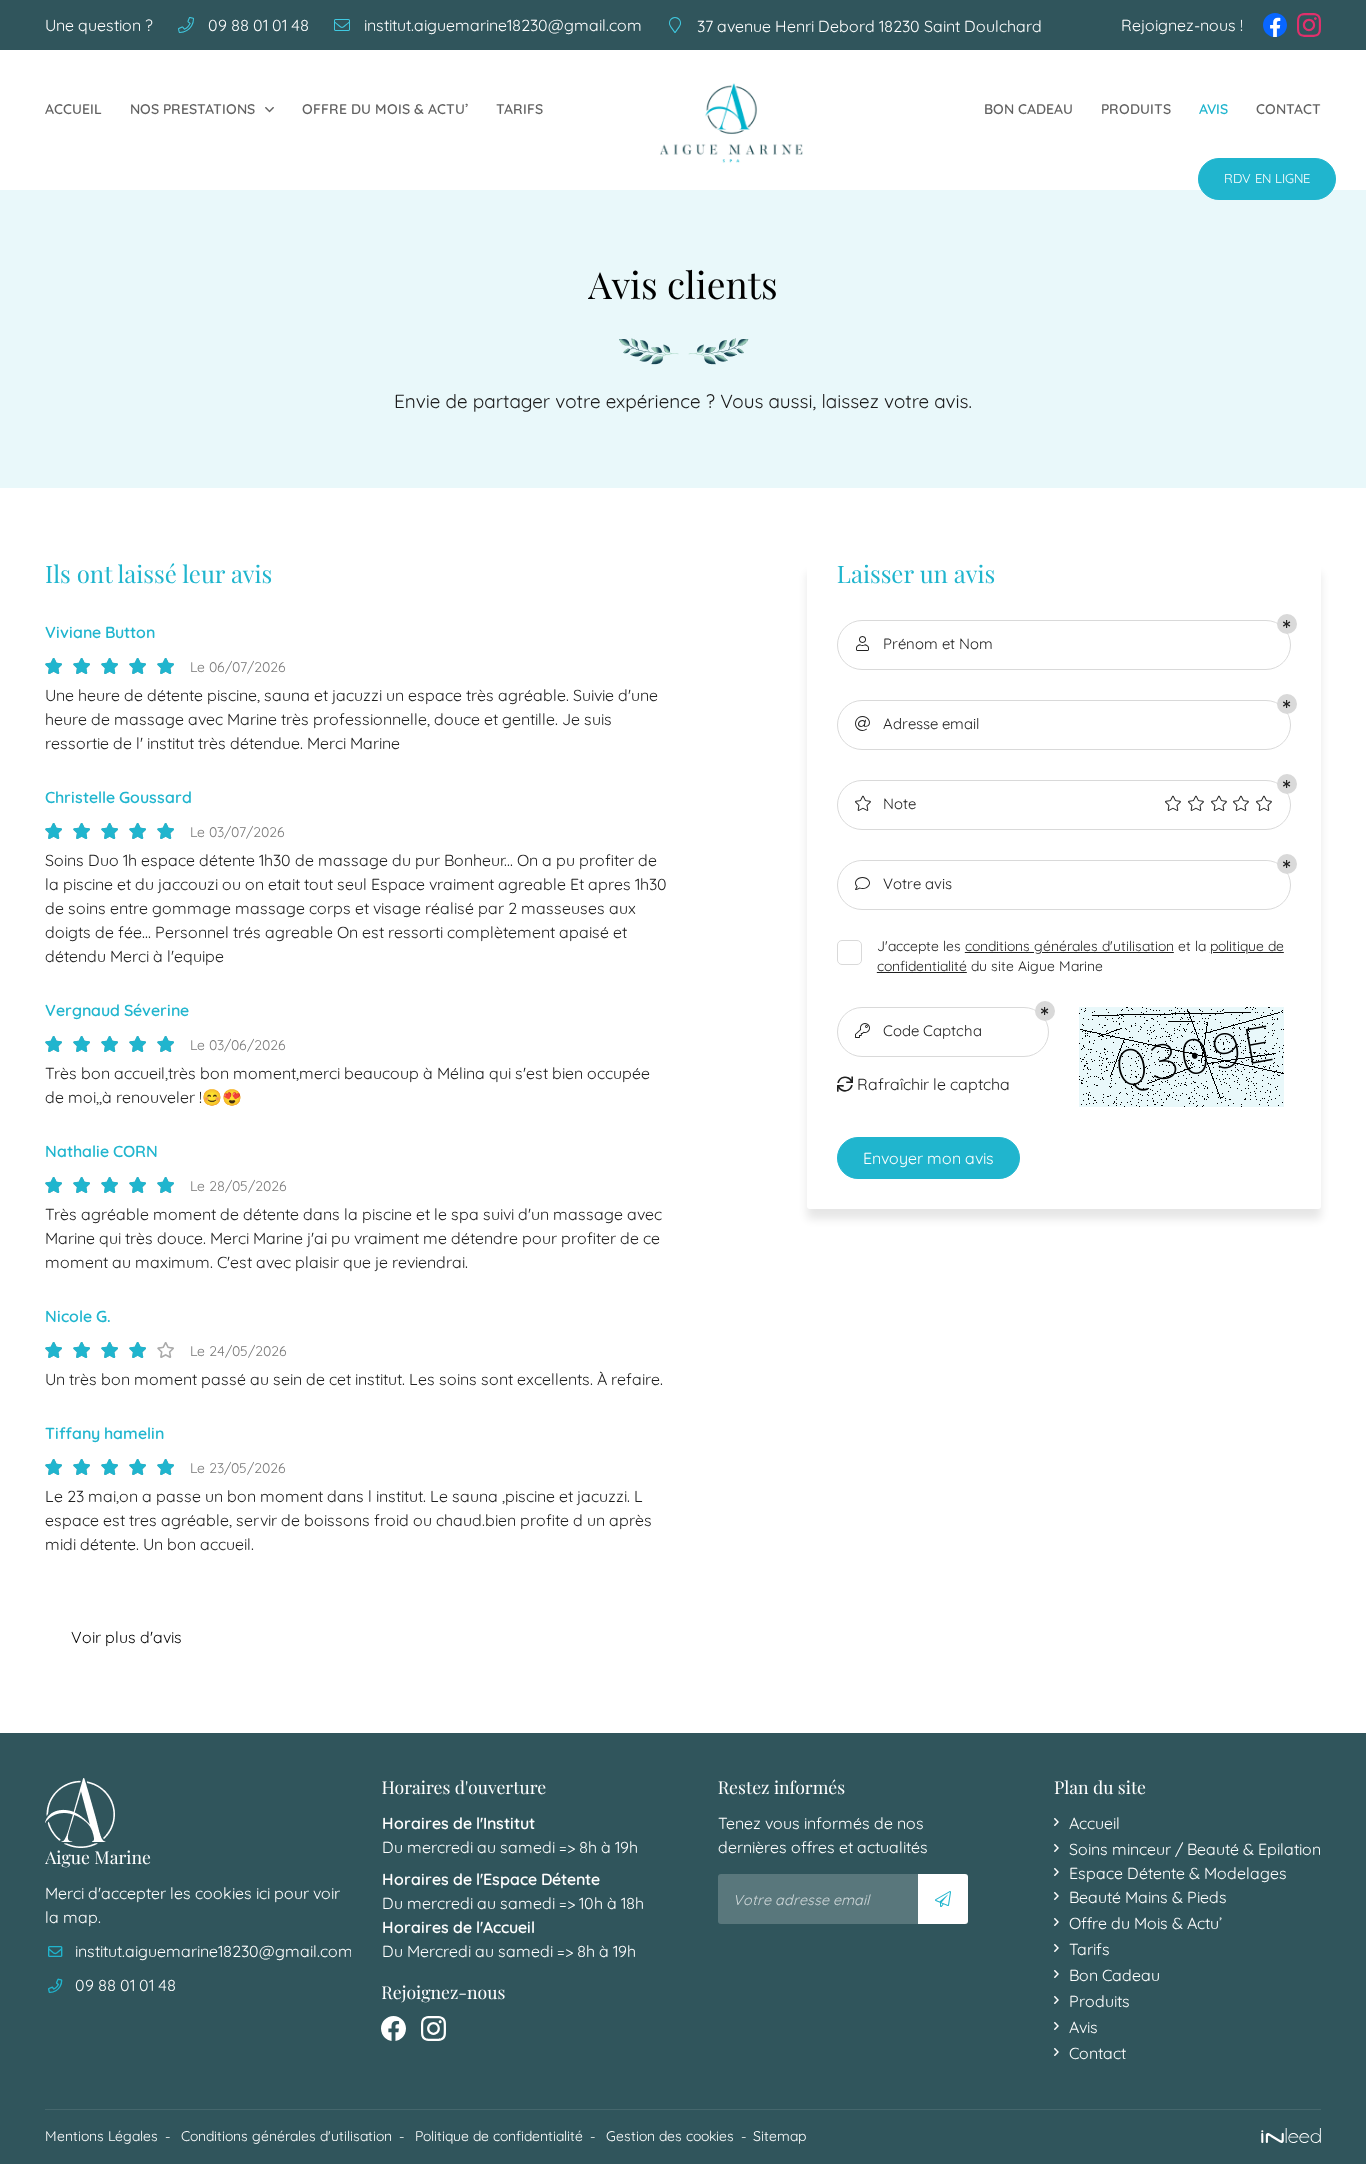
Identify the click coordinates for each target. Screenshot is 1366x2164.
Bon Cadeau (1028, 109)
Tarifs (519, 109)
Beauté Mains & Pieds (1148, 1897)
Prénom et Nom (924, 643)
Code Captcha (918, 1030)
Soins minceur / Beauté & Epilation (1195, 1849)
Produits (1136, 109)
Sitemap (779, 2136)
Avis (1213, 109)
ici (263, 1893)
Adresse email (917, 723)
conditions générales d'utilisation (1069, 945)
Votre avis (903, 883)
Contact (1288, 109)
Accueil (73, 109)
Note (885, 803)
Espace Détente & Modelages (1178, 1873)
